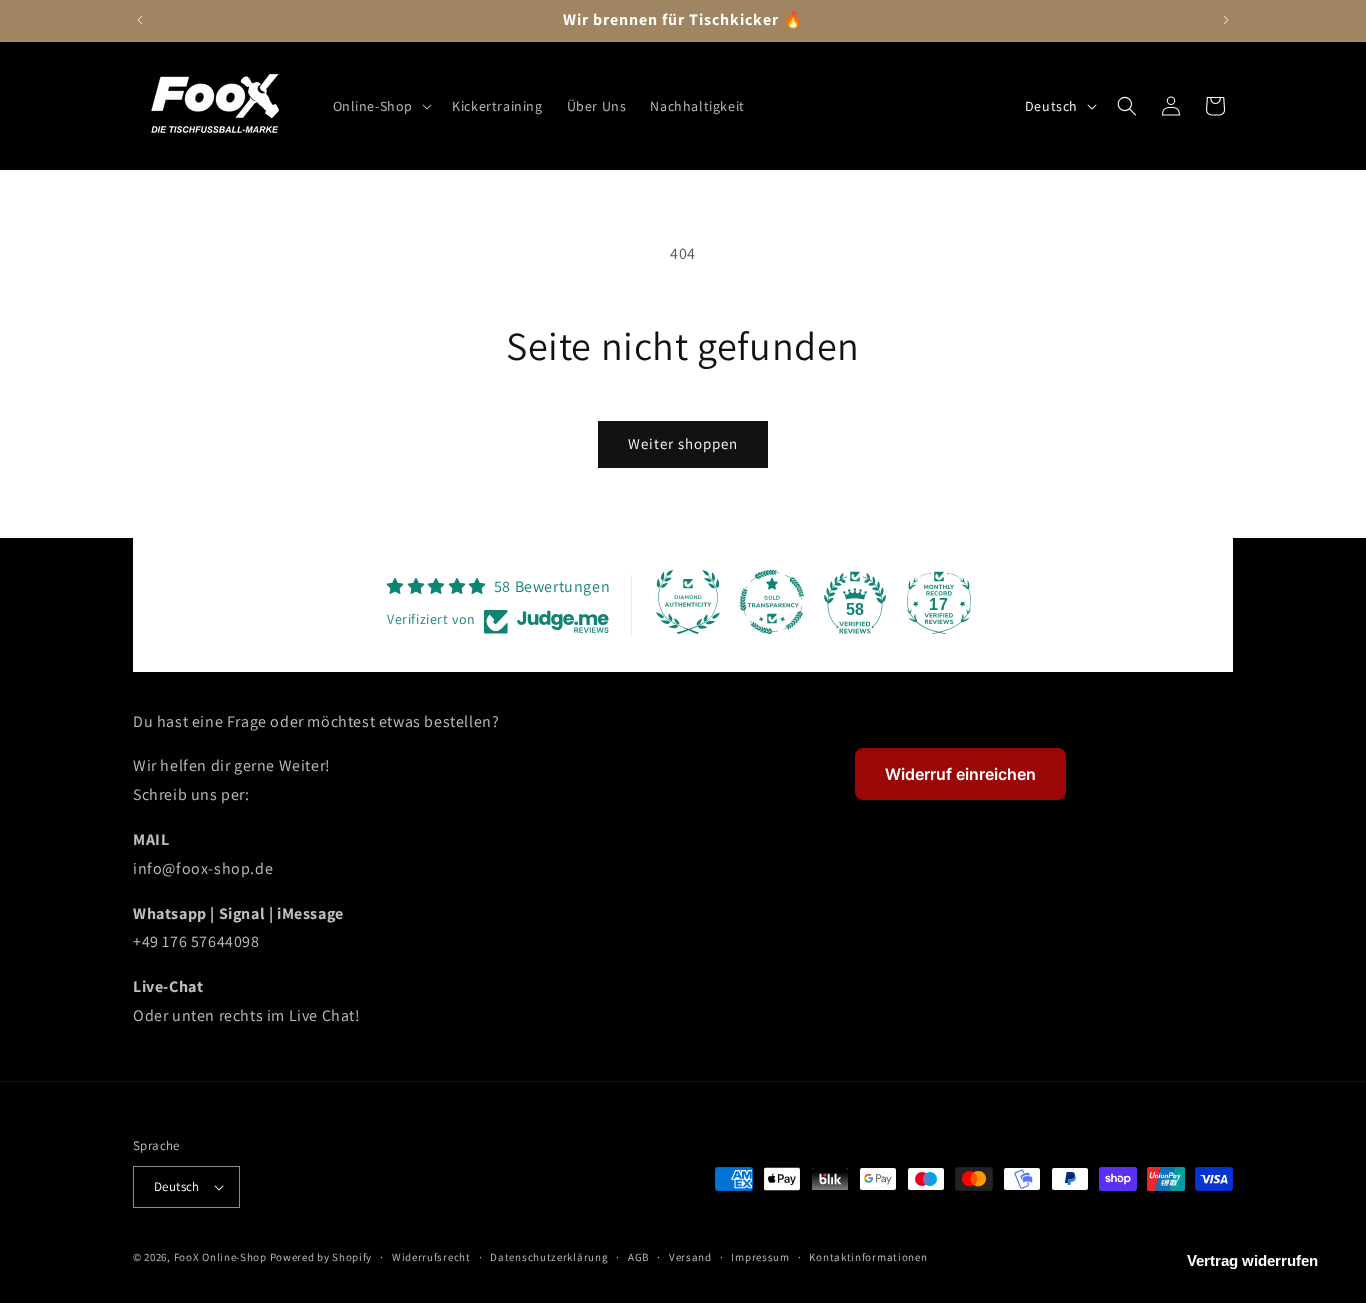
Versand (690, 1257)
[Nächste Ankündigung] (1226, 20)
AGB (638, 1257)
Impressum (760, 1257)
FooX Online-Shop (220, 1257)
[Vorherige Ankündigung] (140, 20)
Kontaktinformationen (868, 1257)
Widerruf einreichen (960, 774)
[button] (381, 106)
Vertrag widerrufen (1252, 1260)
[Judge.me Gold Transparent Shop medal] (772, 602)
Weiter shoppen (683, 443)
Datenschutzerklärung (549, 1257)
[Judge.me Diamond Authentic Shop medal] (688, 602)
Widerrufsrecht (431, 1257)
